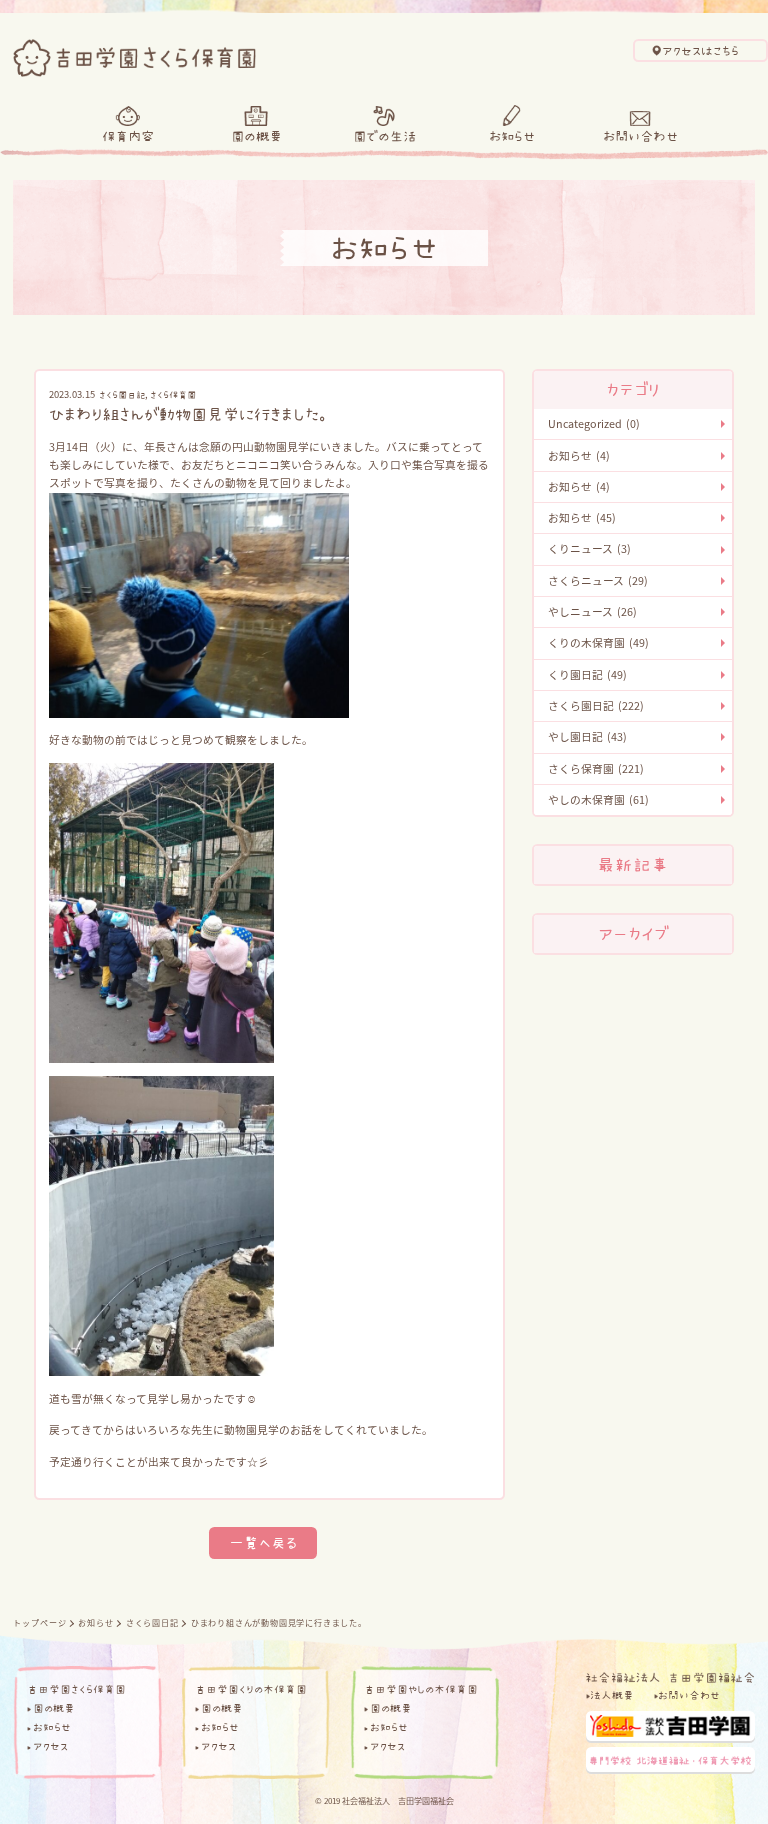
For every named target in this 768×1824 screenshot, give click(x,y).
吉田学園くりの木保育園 (251, 1689)
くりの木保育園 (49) (598, 642)
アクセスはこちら (700, 51)
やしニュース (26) (592, 611)
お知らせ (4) (579, 455)
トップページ (39, 1622)
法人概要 (612, 1695)
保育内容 (128, 136)
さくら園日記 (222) (596, 705)
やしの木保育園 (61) (598, 799)
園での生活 (384, 136)
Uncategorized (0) (594, 423)
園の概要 (256, 136)
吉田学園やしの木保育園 (421, 1689)
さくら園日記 (122, 394)
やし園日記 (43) (587, 736)
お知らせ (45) (582, 517)
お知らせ (512, 136)
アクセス (50, 1746)
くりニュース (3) (589, 548)
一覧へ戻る (263, 1542)
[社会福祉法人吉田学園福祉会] (670, 1675)
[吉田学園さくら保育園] (134, 54)
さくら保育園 (173, 394)
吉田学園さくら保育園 (76, 1689)
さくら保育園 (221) (596, 768)
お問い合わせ (640, 136)
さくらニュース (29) (598, 580)
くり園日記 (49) (587, 674)
